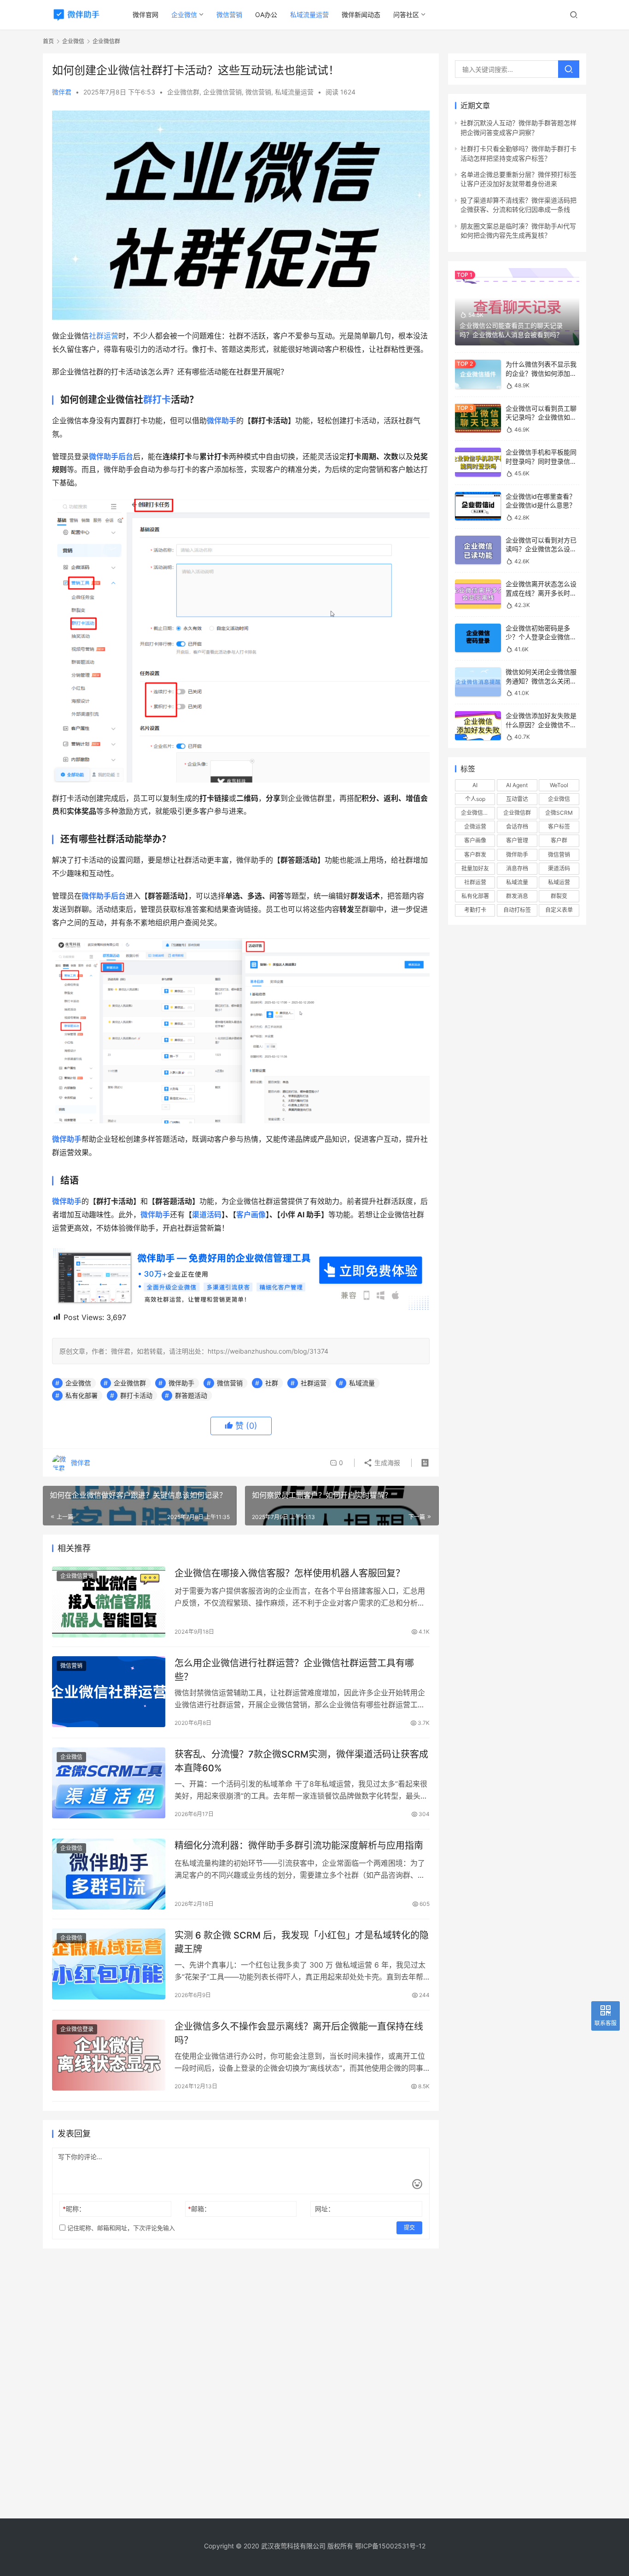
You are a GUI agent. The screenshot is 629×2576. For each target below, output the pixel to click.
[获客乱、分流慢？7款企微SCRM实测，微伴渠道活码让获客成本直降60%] (109, 1783)
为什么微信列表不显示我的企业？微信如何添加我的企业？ (541, 373)
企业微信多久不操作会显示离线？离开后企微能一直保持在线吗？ (299, 2033)
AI (475, 785)
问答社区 (406, 15)
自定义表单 (559, 910)
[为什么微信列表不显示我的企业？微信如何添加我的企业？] (478, 374)
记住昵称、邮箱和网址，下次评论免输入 (120, 2228)
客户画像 (251, 1215)
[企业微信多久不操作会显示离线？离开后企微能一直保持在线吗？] (109, 2055)
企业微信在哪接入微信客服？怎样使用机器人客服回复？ (290, 1573)
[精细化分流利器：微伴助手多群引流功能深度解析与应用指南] (109, 1874)
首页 (48, 41)
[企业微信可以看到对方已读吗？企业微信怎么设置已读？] (478, 550)
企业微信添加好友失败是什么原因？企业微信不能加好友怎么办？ (541, 724)
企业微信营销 (222, 92)
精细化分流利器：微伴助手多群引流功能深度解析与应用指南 (299, 1846)
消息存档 (517, 868)
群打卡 (157, 400)
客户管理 (517, 840)
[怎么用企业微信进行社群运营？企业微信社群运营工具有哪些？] (109, 1692)
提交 (409, 2228)
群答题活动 (191, 1395)
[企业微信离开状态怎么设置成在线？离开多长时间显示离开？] (478, 594)
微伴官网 (146, 15)
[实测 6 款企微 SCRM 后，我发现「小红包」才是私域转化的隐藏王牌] (109, 1964)
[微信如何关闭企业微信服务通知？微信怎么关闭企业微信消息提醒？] (478, 682)
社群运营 (104, 336)
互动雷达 (517, 799)
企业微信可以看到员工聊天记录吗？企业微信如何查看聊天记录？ (541, 417)
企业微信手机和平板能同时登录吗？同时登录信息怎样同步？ (541, 461)
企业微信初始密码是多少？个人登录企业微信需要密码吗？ (541, 637)
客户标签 (559, 827)
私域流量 (362, 1383)
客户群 (559, 840)
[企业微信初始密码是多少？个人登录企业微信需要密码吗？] (478, 638)
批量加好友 (475, 868)
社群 (272, 1383)
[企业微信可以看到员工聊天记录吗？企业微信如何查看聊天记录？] (478, 418)
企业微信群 (183, 92)
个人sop (475, 799)
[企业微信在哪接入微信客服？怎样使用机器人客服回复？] (109, 1602)
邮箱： (199, 2209)
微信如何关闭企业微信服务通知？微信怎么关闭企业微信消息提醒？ (541, 681)
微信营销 (229, 15)
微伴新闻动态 (361, 15)
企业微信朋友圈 (478, 813)
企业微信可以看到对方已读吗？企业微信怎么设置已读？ (541, 549)
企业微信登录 (77, 2029)
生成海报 (386, 1463)
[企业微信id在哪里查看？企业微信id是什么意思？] (478, 506)
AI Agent (517, 785)
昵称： (74, 2209)
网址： (325, 2209)
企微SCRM (559, 813)
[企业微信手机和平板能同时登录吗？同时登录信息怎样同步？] (478, 462)
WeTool (559, 785)
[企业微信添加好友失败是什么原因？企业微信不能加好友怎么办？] (478, 726)
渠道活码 (207, 1215)
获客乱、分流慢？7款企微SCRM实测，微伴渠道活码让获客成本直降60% (301, 1761)
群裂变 (559, 896)
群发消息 (517, 896)
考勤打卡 (475, 910)
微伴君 (62, 92)
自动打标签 (517, 910)
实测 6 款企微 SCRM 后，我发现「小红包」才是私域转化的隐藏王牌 (302, 1942)
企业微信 (184, 15)
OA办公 (266, 15)
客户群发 (475, 855)
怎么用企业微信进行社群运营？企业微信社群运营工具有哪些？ (294, 1670)
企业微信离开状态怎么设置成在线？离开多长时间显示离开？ (541, 593)
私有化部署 (82, 1395)
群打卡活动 (136, 1395)
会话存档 (517, 827)
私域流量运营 (309, 15)
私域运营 (559, 882)
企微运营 (475, 827)
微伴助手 (181, 1383)
